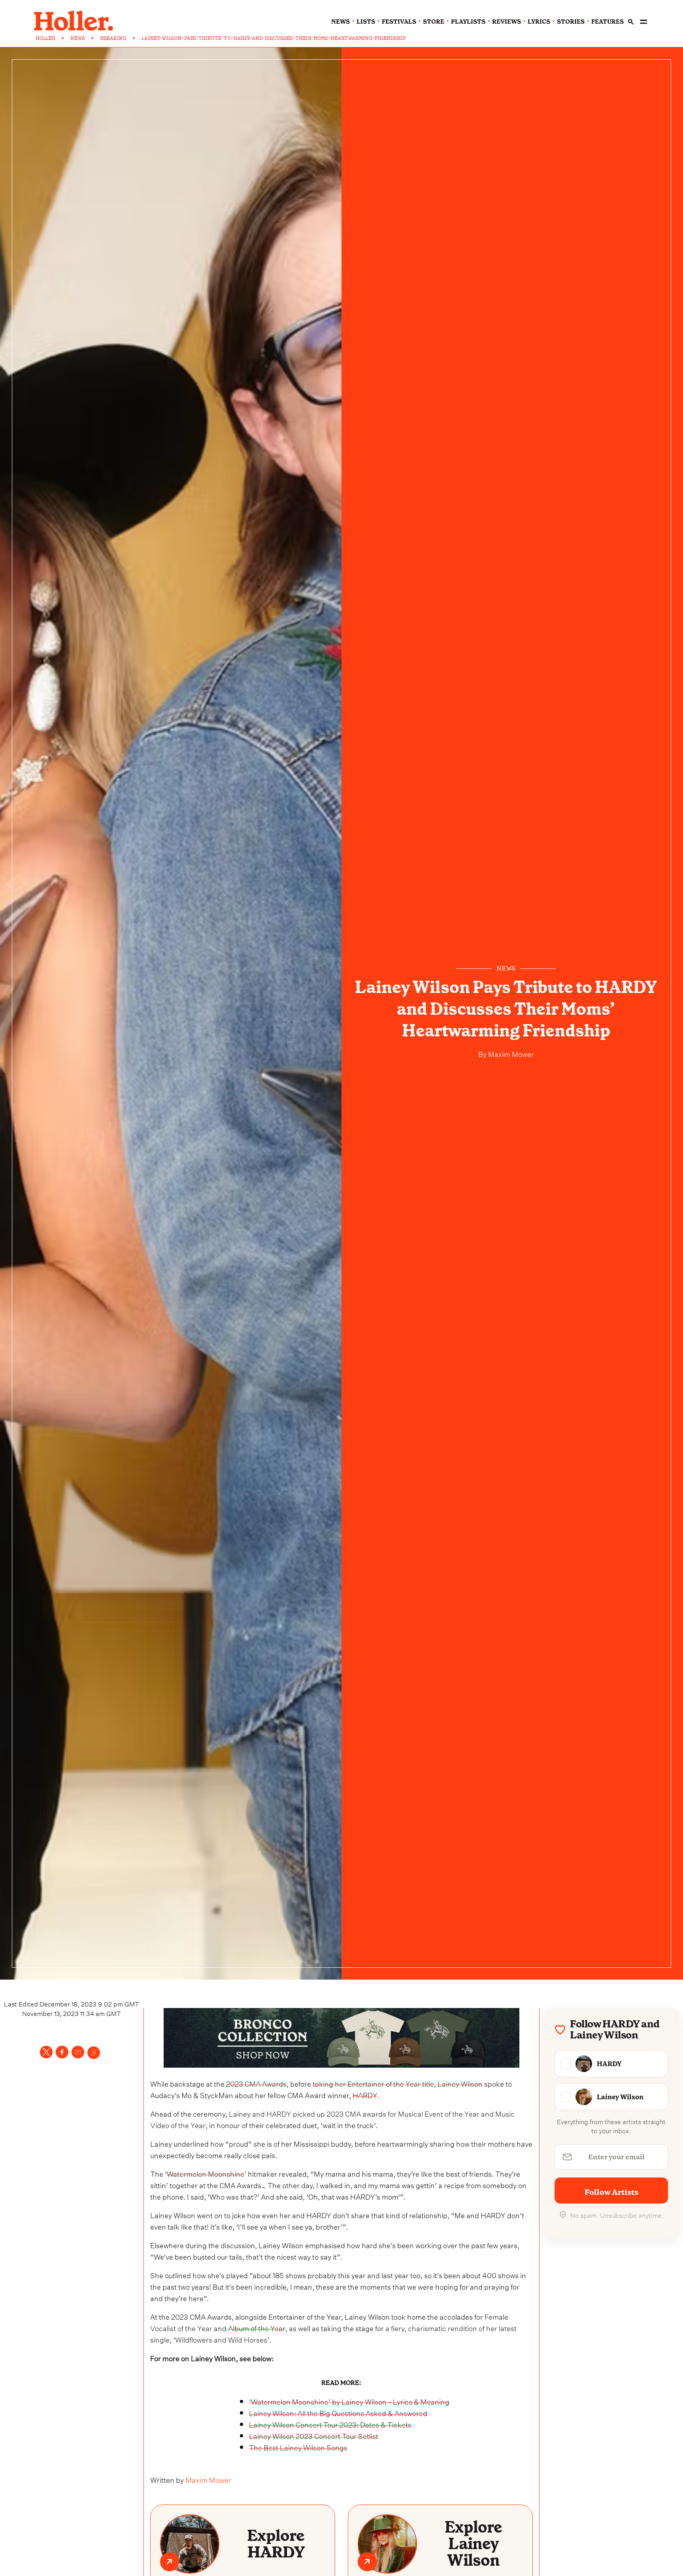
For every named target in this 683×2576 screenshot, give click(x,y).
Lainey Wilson (460, 2083)
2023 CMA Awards (256, 2083)
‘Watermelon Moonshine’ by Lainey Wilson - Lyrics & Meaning (349, 2401)
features (608, 22)
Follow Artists (611, 2192)
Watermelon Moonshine (206, 2173)
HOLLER (45, 38)
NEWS (78, 38)
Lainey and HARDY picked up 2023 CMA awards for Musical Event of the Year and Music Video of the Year (332, 2119)
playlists (468, 22)
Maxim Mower (510, 1053)
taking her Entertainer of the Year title (373, 2083)
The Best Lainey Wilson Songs (298, 2447)
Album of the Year (257, 2327)
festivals (399, 22)
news (341, 22)
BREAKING (113, 38)
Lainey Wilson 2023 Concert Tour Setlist (314, 2435)
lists (366, 22)
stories (571, 22)
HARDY (365, 2094)
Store (434, 22)
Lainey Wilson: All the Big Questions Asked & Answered (338, 2412)
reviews (507, 22)
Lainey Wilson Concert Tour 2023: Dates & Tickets (330, 2424)
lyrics (539, 22)
